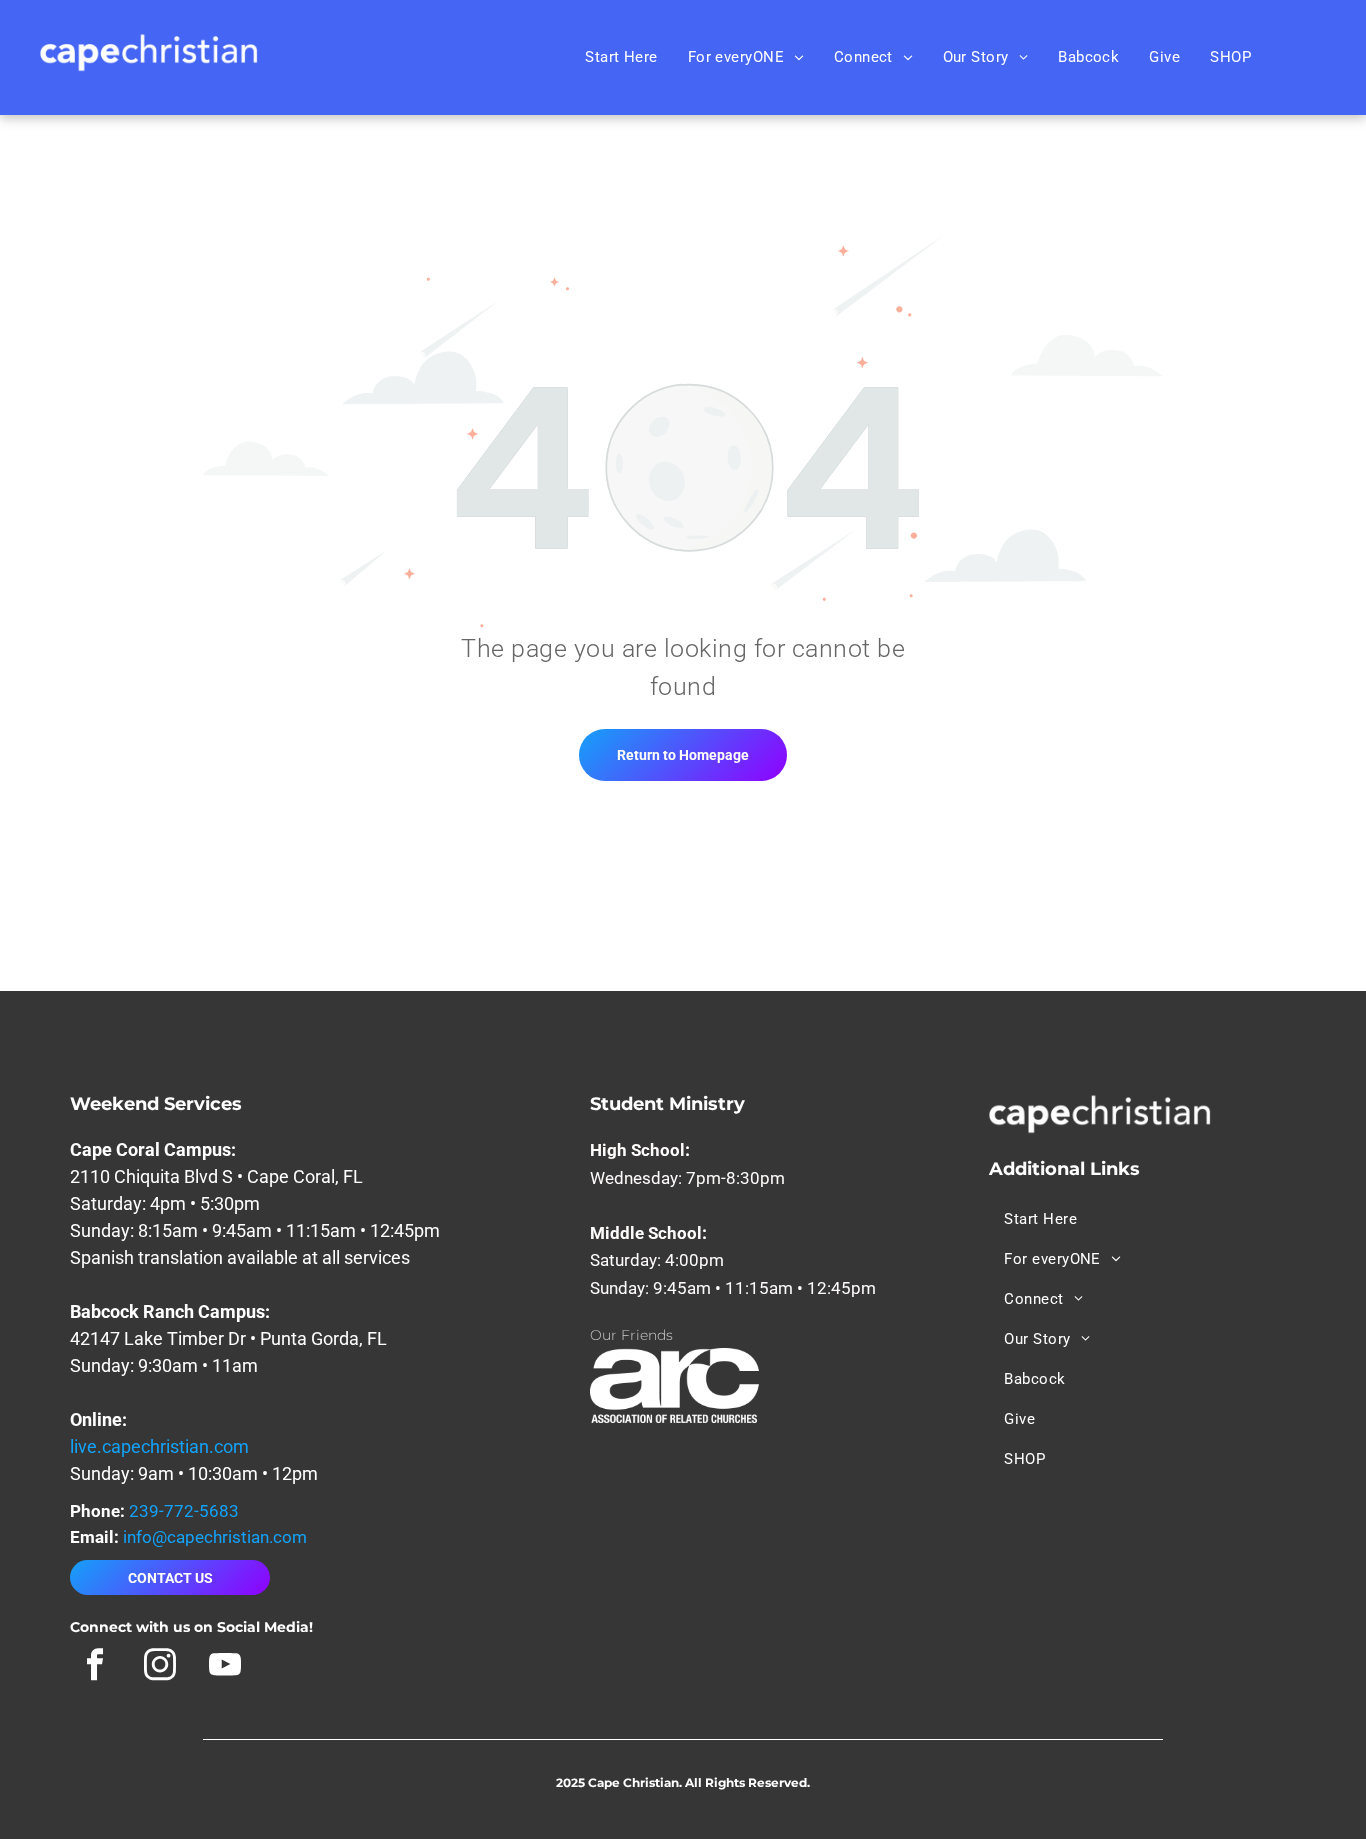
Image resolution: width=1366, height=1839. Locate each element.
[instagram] (159, 1667)
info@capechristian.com (215, 1537)
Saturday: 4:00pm (657, 1260)
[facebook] (94, 1667)
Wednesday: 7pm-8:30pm (687, 1178)
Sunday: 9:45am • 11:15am (691, 1288)
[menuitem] (621, 57)
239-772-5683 (184, 1511)
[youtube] (224, 1667)
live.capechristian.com (159, 1446)
